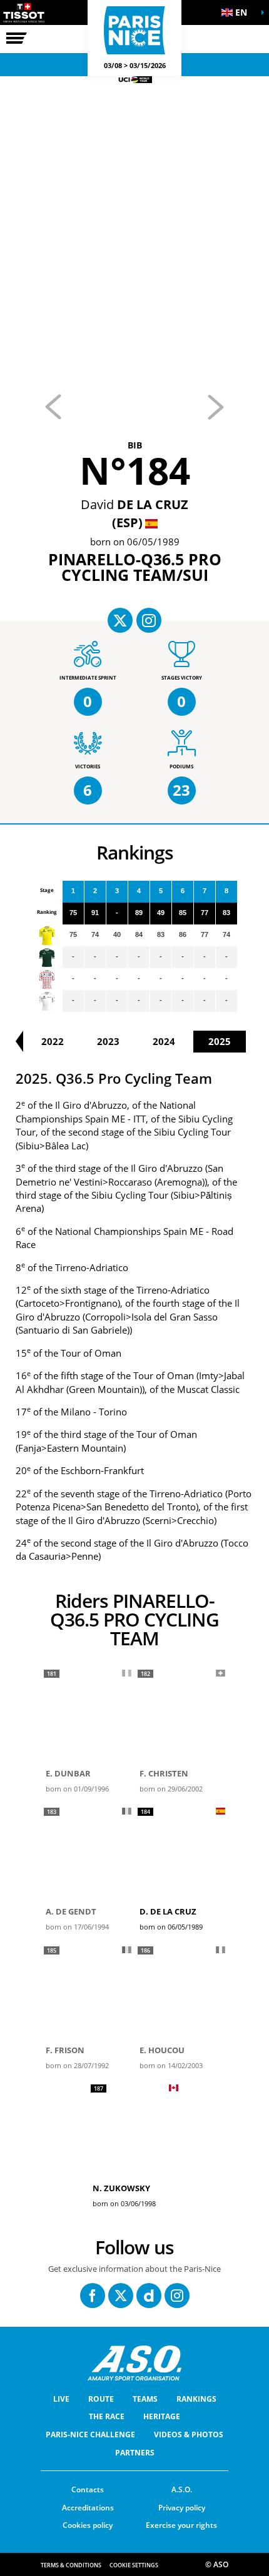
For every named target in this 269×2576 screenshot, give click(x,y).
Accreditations (88, 2508)
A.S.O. (182, 2489)
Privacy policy (182, 2508)
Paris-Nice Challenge (90, 2435)
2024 (164, 1041)
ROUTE (101, 2399)
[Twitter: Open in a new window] (121, 2296)
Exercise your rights (181, 2525)
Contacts (88, 2489)
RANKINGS (196, 2399)
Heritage (162, 2416)
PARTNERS (135, 2453)
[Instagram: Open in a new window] (177, 2296)
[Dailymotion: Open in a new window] (149, 2296)
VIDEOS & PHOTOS (189, 2435)
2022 (53, 1041)
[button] (238, 12)
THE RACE (107, 2416)
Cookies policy (88, 2525)
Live (61, 2399)
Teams (145, 2399)
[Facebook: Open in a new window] (93, 2296)
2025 (220, 1041)
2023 (108, 1041)
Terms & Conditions (71, 2565)
